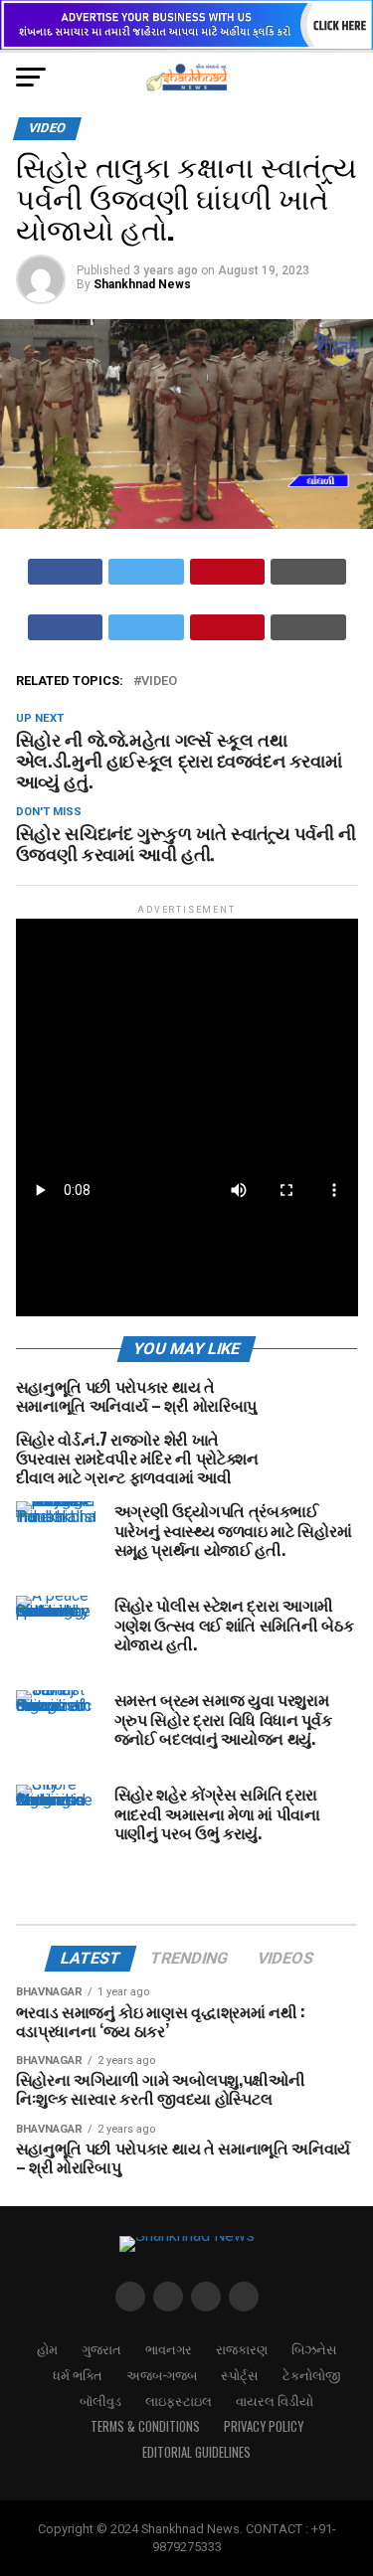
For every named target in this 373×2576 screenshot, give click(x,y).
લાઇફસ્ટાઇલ (179, 2401)
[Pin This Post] (228, 572)
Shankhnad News (142, 284)
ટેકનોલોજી (311, 2375)
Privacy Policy (264, 2426)
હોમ (47, 2349)
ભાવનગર (169, 2349)
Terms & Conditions (145, 2426)
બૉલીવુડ (100, 2401)
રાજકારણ (242, 2349)
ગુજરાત (101, 2349)
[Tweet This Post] (146, 572)
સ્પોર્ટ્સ (240, 2375)
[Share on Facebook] (66, 572)
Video (159, 682)
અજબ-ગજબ (162, 2375)
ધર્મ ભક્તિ (78, 2375)
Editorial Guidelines (196, 2452)
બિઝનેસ (314, 2349)
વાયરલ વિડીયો (275, 2401)
